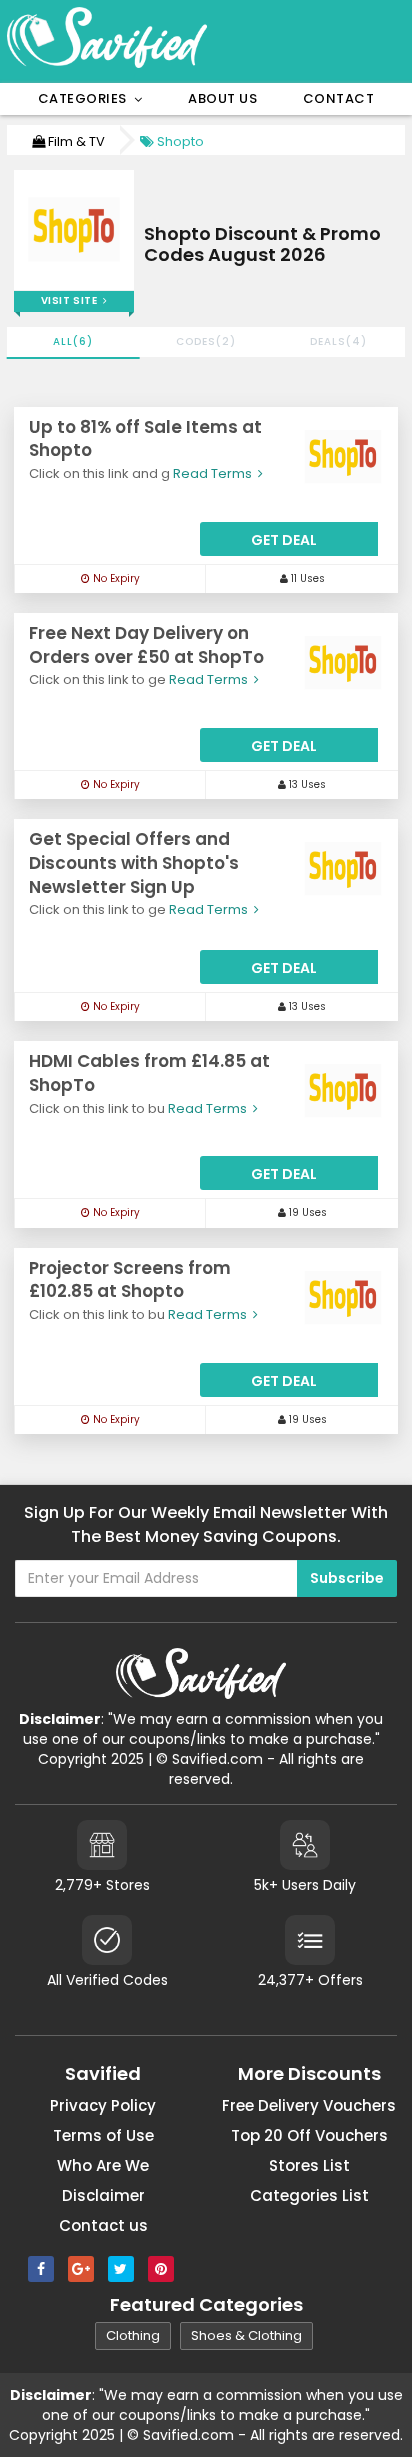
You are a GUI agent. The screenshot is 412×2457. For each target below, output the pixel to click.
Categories (86, 98)
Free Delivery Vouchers (309, 2105)
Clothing (133, 2335)
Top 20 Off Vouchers (309, 2135)
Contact (339, 98)
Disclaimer (103, 2195)
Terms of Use (103, 2135)
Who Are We (103, 2165)
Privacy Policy (103, 2105)
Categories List (309, 2195)
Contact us (103, 2225)
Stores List (309, 2165)
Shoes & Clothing (246, 2335)
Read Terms (214, 473)
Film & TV (75, 141)
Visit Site (72, 300)
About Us (222, 98)
